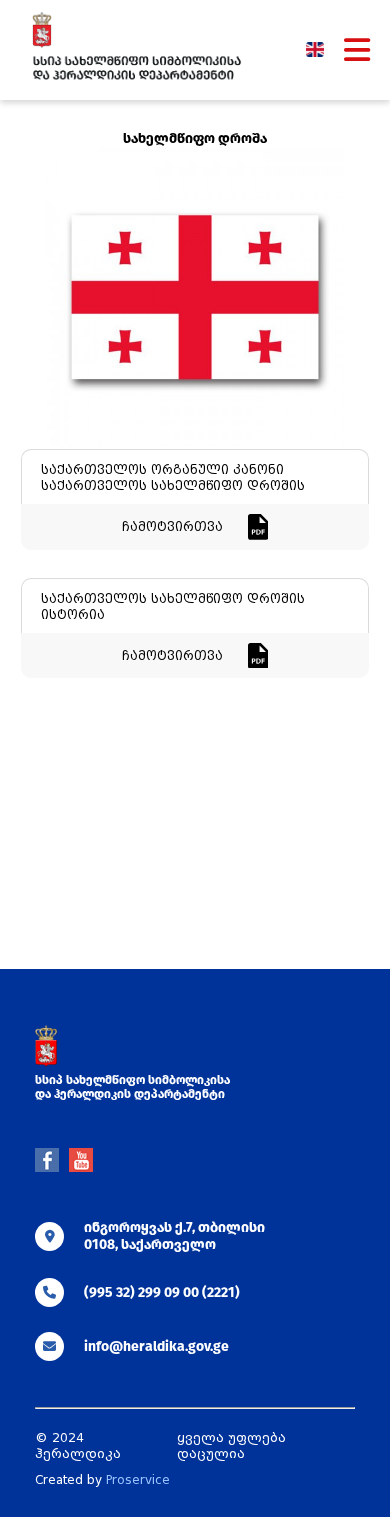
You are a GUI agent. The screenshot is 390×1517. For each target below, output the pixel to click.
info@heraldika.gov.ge (156, 1346)
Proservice (138, 1480)
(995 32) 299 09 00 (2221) (162, 1292)
